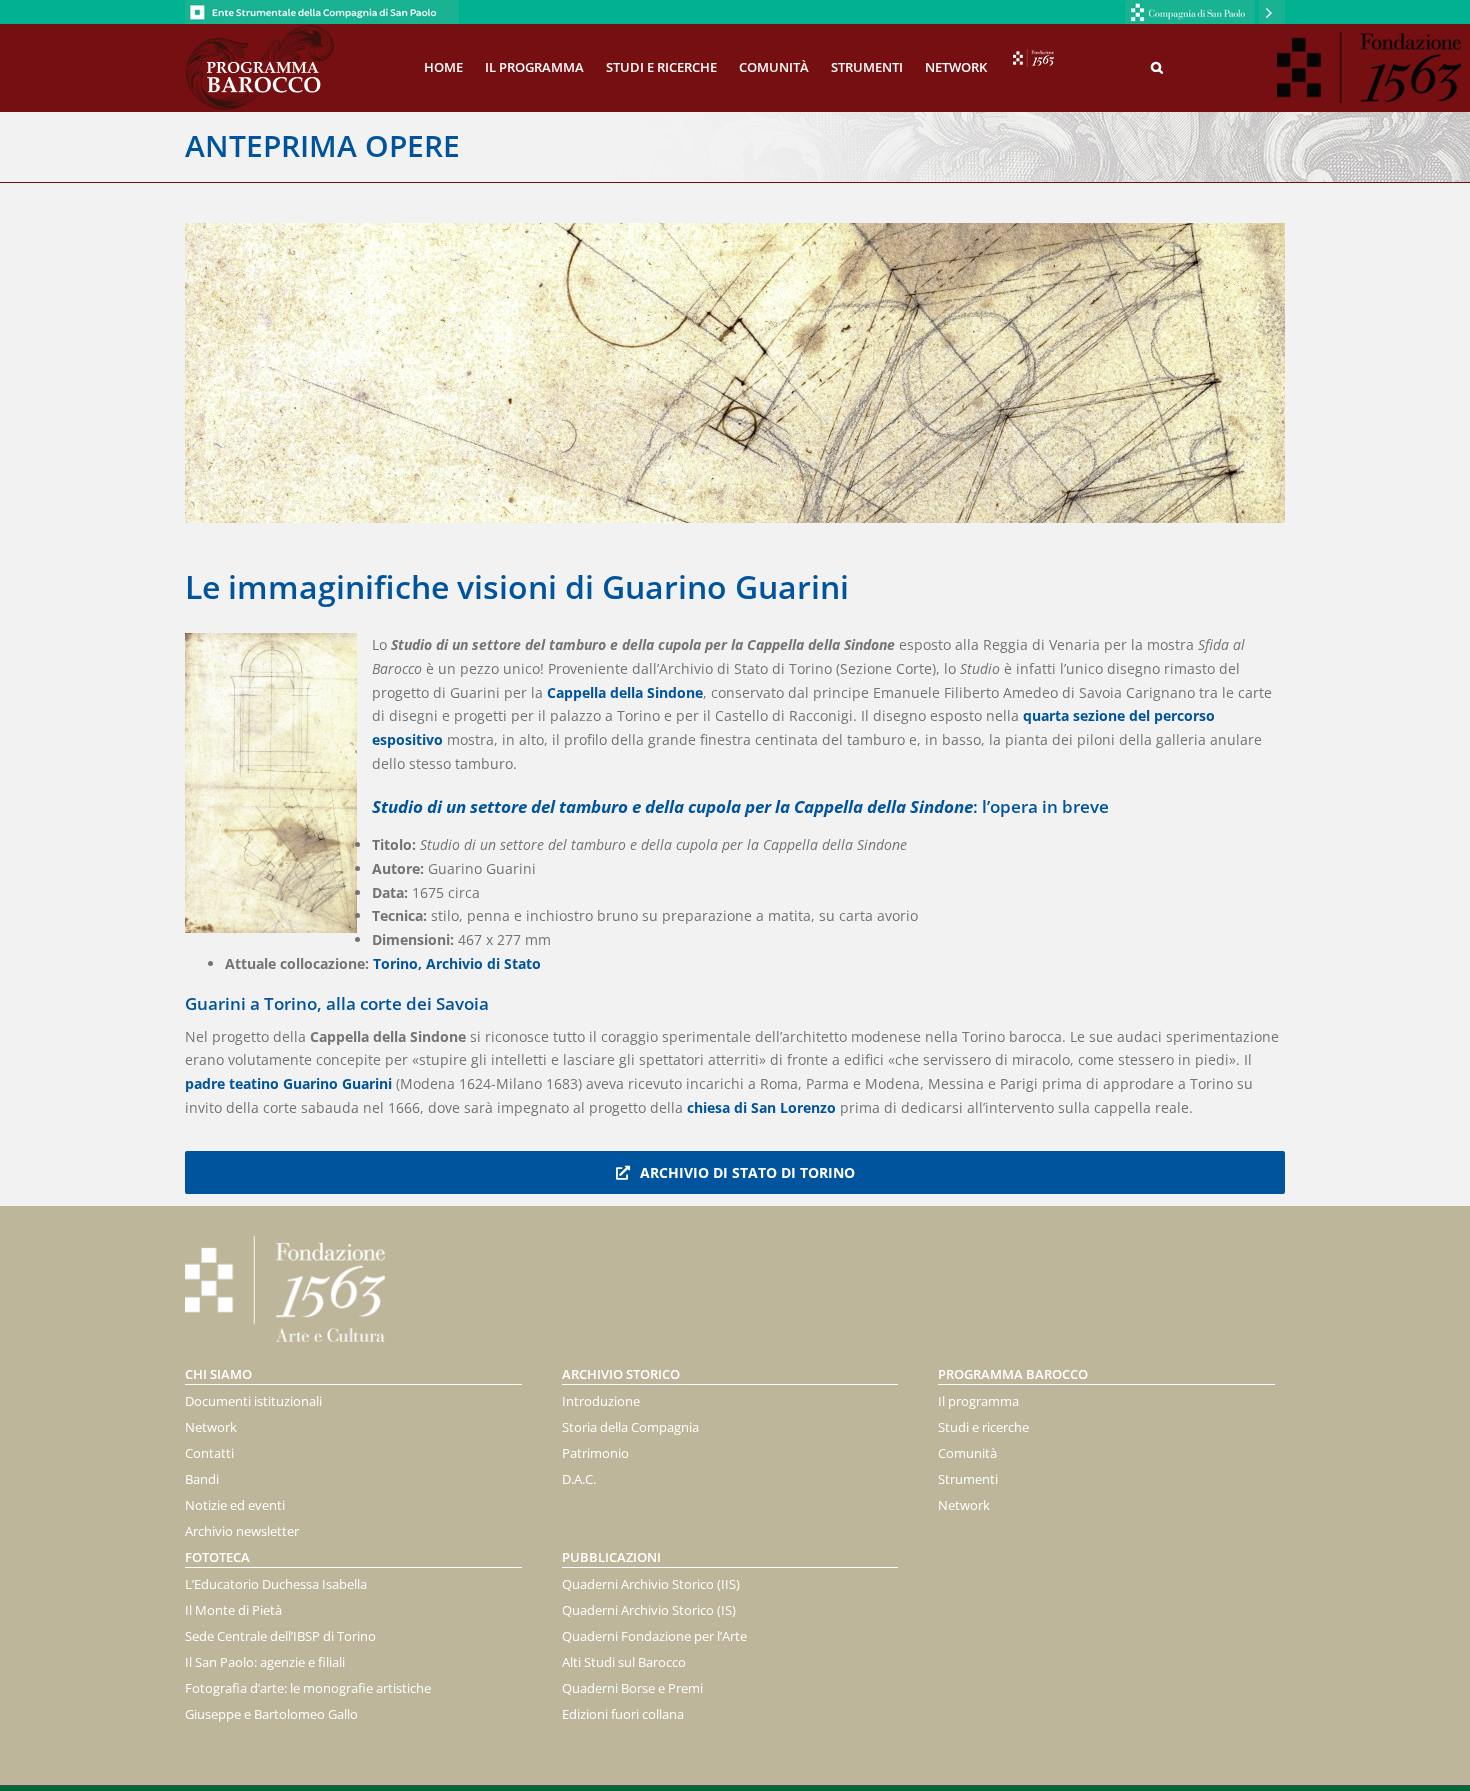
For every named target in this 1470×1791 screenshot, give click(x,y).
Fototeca (217, 1557)
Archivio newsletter (242, 1531)
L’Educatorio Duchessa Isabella (276, 1584)
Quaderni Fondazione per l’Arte (654, 1636)
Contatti (209, 1453)
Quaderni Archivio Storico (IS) (649, 1610)
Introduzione (601, 1401)
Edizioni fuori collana (623, 1714)
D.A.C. (579, 1479)
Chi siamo (218, 1374)
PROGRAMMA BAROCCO (1013, 1374)
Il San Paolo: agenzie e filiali (265, 1662)
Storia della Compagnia (630, 1427)
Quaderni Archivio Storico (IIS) (651, 1584)
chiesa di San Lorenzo (761, 1107)
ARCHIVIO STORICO (621, 1374)
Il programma (978, 1401)
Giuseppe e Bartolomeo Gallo (271, 1714)
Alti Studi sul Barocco (624, 1662)
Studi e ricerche (983, 1427)
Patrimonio (595, 1453)
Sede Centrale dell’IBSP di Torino (280, 1636)
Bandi (202, 1479)
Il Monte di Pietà (233, 1610)
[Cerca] (1157, 66)
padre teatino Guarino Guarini (288, 1083)
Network (211, 1427)
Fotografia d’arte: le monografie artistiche (308, 1688)
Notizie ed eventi (235, 1505)
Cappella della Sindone (625, 692)
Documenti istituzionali (253, 1401)
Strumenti (968, 1479)
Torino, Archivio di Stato (459, 963)
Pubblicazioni (611, 1557)
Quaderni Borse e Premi (632, 1688)
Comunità (967, 1453)
